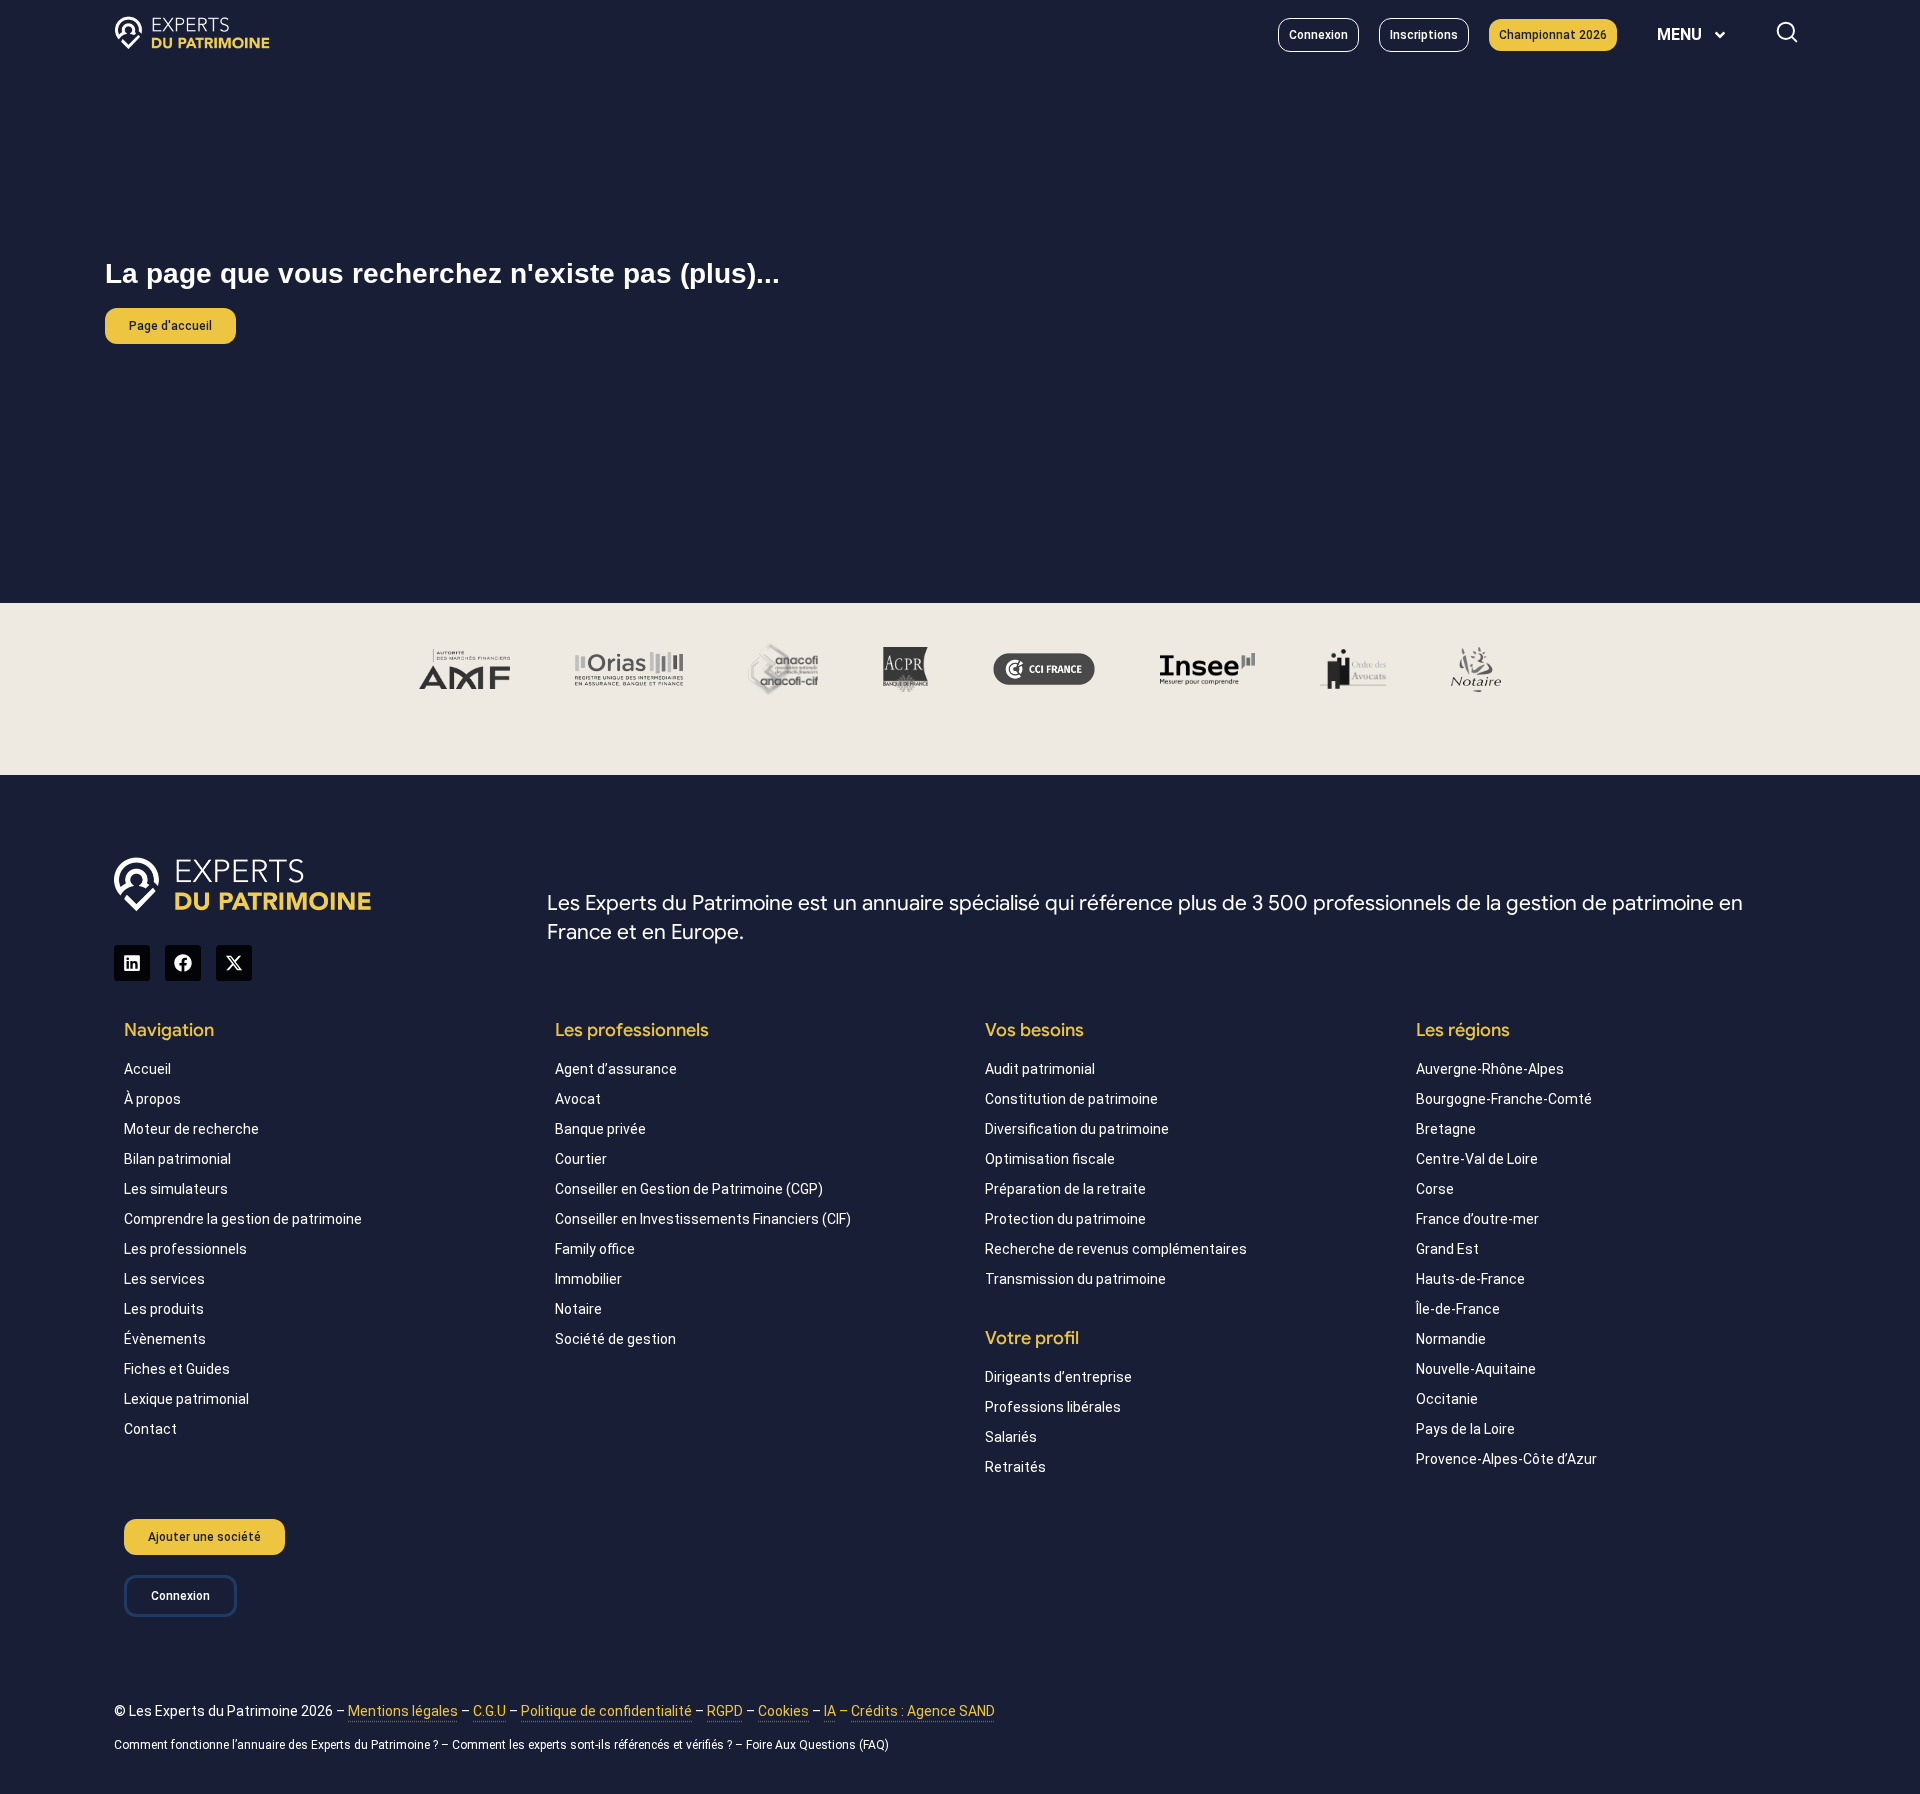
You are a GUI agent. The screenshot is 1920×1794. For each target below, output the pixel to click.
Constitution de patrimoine (1071, 1099)
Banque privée (600, 1129)
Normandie (1451, 1339)
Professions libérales (1053, 1407)
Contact (150, 1429)
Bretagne (1446, 1129)
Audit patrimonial (1040, 1069)
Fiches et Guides (177, 1369)
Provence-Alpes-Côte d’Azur (1506, 1459)
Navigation (169, 1030)
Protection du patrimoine (1065, 1219)
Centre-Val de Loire (1477, 1159)
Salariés (1011, 1437)
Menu (1679, 34)
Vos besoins (1034, 1030)
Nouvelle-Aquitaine (1476, 1369)
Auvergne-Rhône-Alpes (1490, 1069)
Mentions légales (403, 1711)
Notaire (578, 1309)
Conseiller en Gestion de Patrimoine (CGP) (689, 1189)
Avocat (578, 1099)
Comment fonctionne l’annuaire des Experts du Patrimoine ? (276, 1745)
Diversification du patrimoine (1077, 1129)
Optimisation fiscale (1050, 1159)
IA (830, 1711)
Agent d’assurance (616, 1069)
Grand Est (1447, 1249)
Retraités (1015, 1467)
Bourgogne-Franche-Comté (1504, 1099)
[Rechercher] (1787, 32)
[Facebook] (183, 963)
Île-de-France (1458, 1309)
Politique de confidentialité (606, 1711)
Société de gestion (615, 1339)
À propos (152, 1099)
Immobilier (588, 1279)
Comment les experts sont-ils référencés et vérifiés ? (592, 1745)
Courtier (581, 1159)
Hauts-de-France (1470, 1279)
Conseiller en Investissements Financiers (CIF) (703, 1219)
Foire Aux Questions (801, 1745)
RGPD (725, 1711)
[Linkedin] (132, 963)
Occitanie (1447, 1399)
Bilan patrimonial (177, 1159)
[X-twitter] (234, 963)
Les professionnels (185, 1249)
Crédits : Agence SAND (923, 1711)
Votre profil (1032, 1338)
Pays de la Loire (1465, 1429)
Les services (164, 1279)
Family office (595, 1249)
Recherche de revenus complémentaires (1116, 1249)
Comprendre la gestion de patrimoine (243, 1219)
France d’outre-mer (1477, 1219)
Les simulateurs (176, 1189)
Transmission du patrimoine (1075, 1279)
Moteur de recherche (191, 1129)
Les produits (164, 1309)
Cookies (783, 1711)
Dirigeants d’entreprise (1058, 1377)
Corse (1435, 1189)
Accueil (147, 1069)
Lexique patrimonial (186, 1399)
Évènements (165, 1339)
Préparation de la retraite (1065, 1189)
